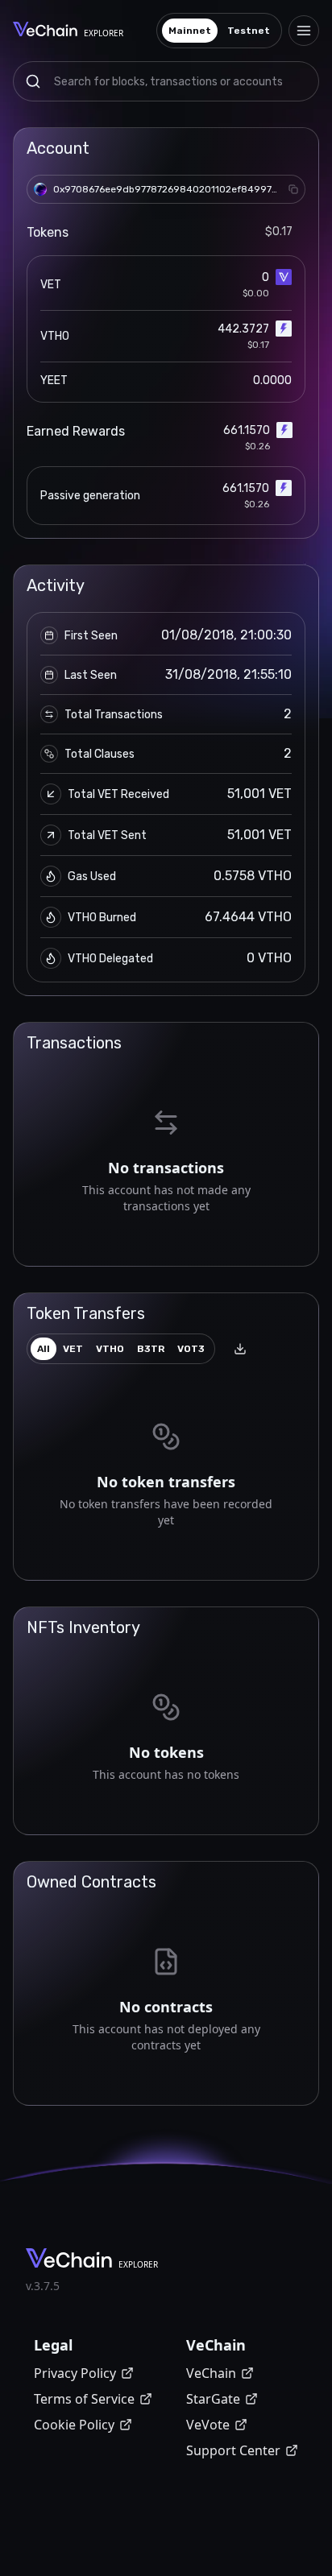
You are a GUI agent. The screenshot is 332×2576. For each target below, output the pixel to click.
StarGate (213, 2399)
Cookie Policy (74, 2425)
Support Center (233, 2450)
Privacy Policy (75, 2373)
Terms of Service (84, 2399)
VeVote (208, 2425)
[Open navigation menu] (304, 31)
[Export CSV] (240, 1349)
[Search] (33, 81)
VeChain (211, 2373)
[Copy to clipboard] (293, 189)
